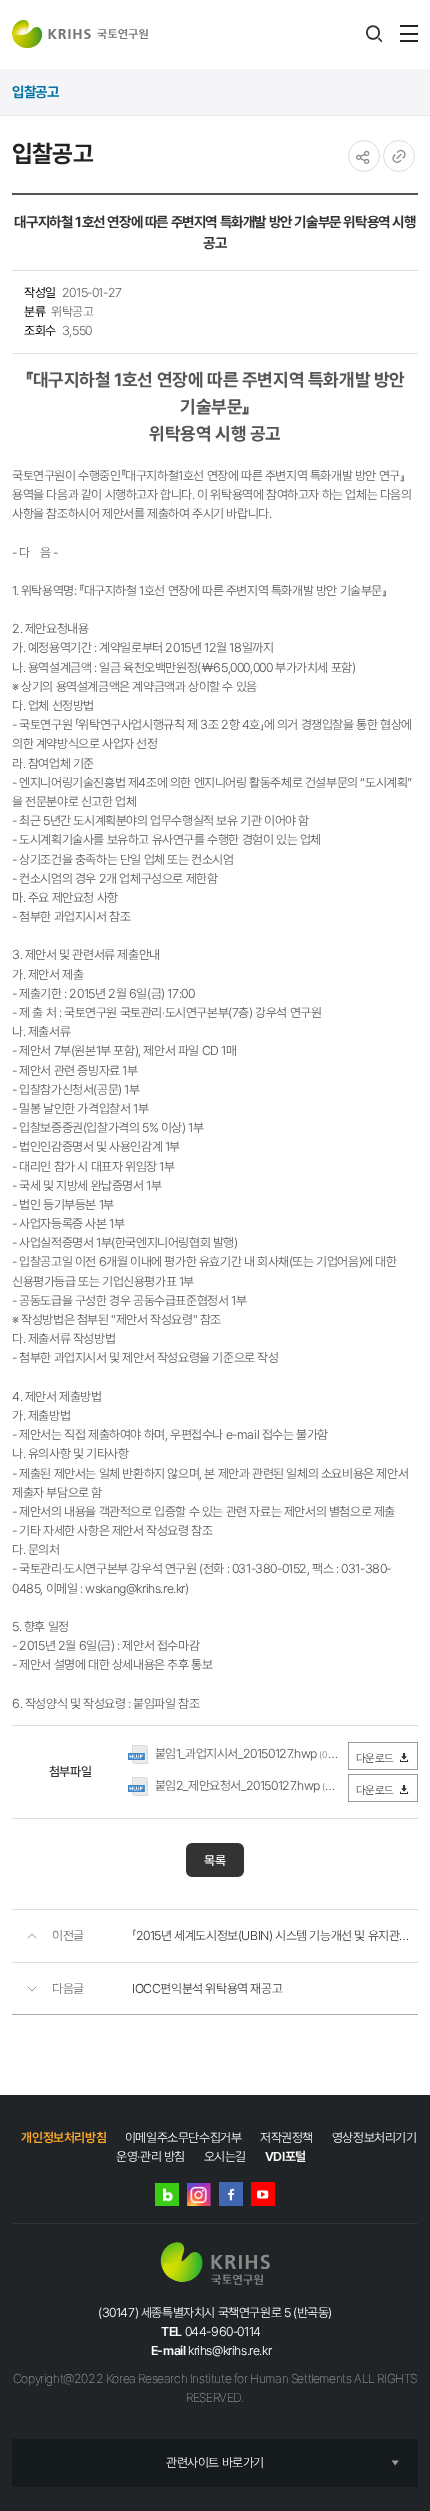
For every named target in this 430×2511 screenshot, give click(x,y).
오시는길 (225, 2156)
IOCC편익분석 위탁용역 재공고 (207, 1988)
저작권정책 (286, 2137)
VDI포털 (285, 2156)
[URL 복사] (399, 156)
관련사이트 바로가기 (215, 2462)
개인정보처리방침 (63, 2137)
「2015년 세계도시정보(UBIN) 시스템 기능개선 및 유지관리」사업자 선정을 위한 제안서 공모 (275, 1935)
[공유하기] (364, 156)
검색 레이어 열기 (374, 34)
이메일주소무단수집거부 (183, 2137)
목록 (215, 1860)
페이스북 (231, 2194)
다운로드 (375, 1758)
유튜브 (263, 2194)
